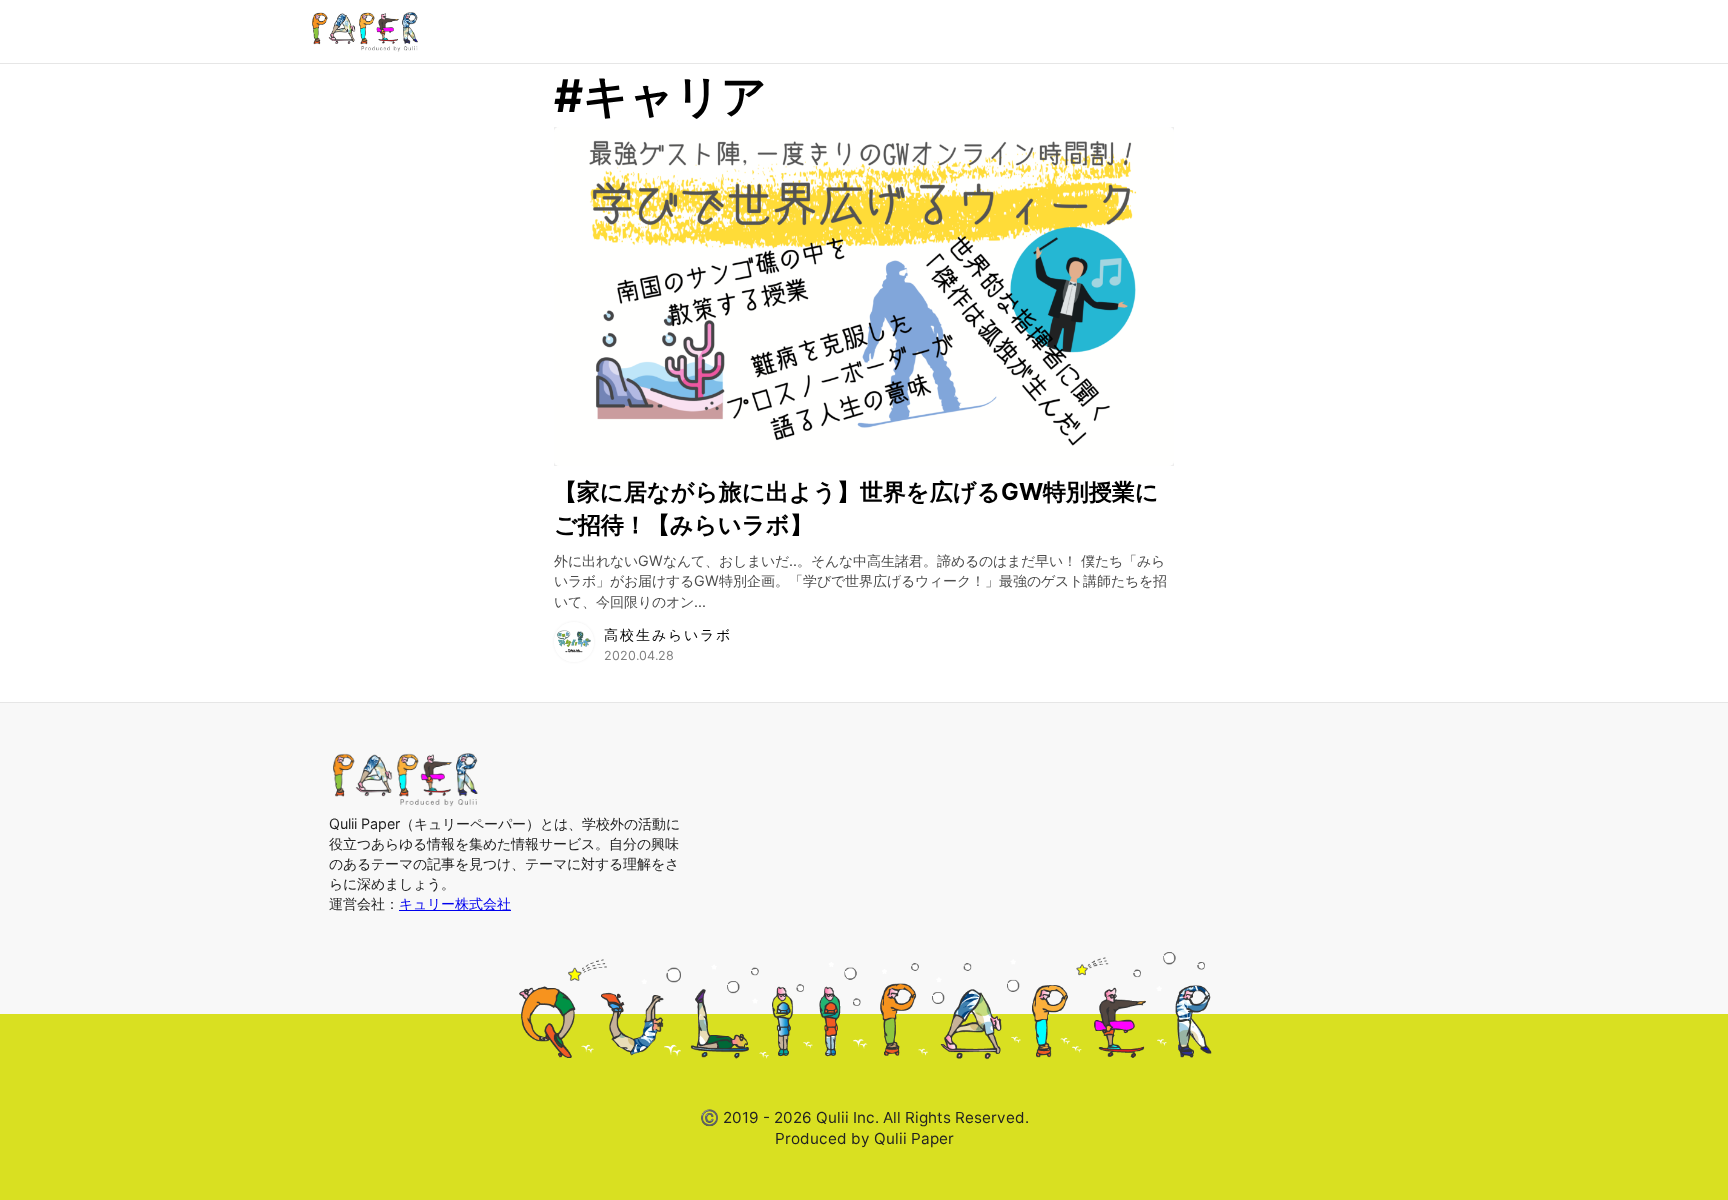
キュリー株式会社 (455, 903)
